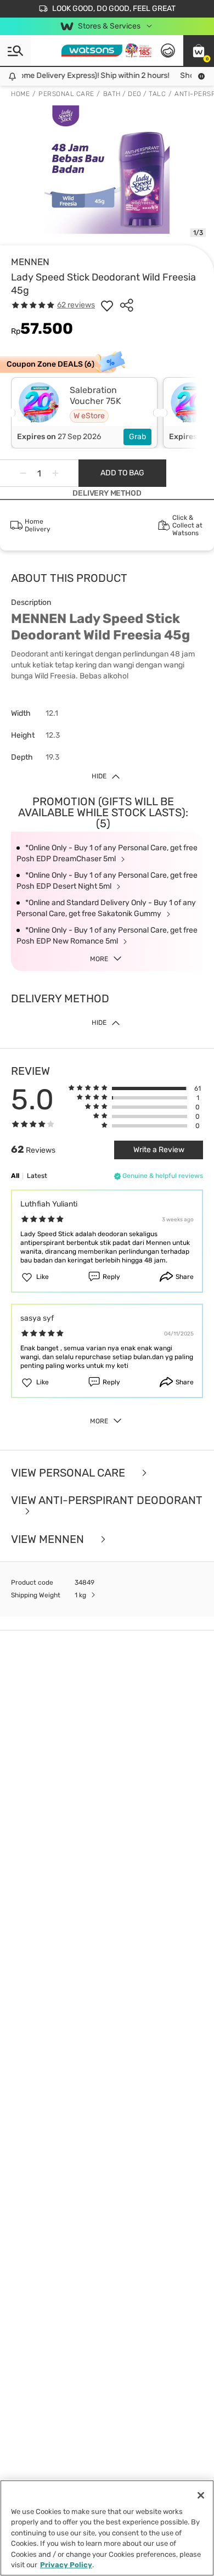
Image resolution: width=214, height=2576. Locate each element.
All (15, 1176)
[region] (107, 2528)
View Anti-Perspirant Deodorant (107, 1501)
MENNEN (30, 262)
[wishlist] (107, 305)
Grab (137, 437)
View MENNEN (49, 1539)
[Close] (201, 2495)
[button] (199, 50)
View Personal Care (69, 1473)
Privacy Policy (66, 2565)
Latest (37, 1176)
